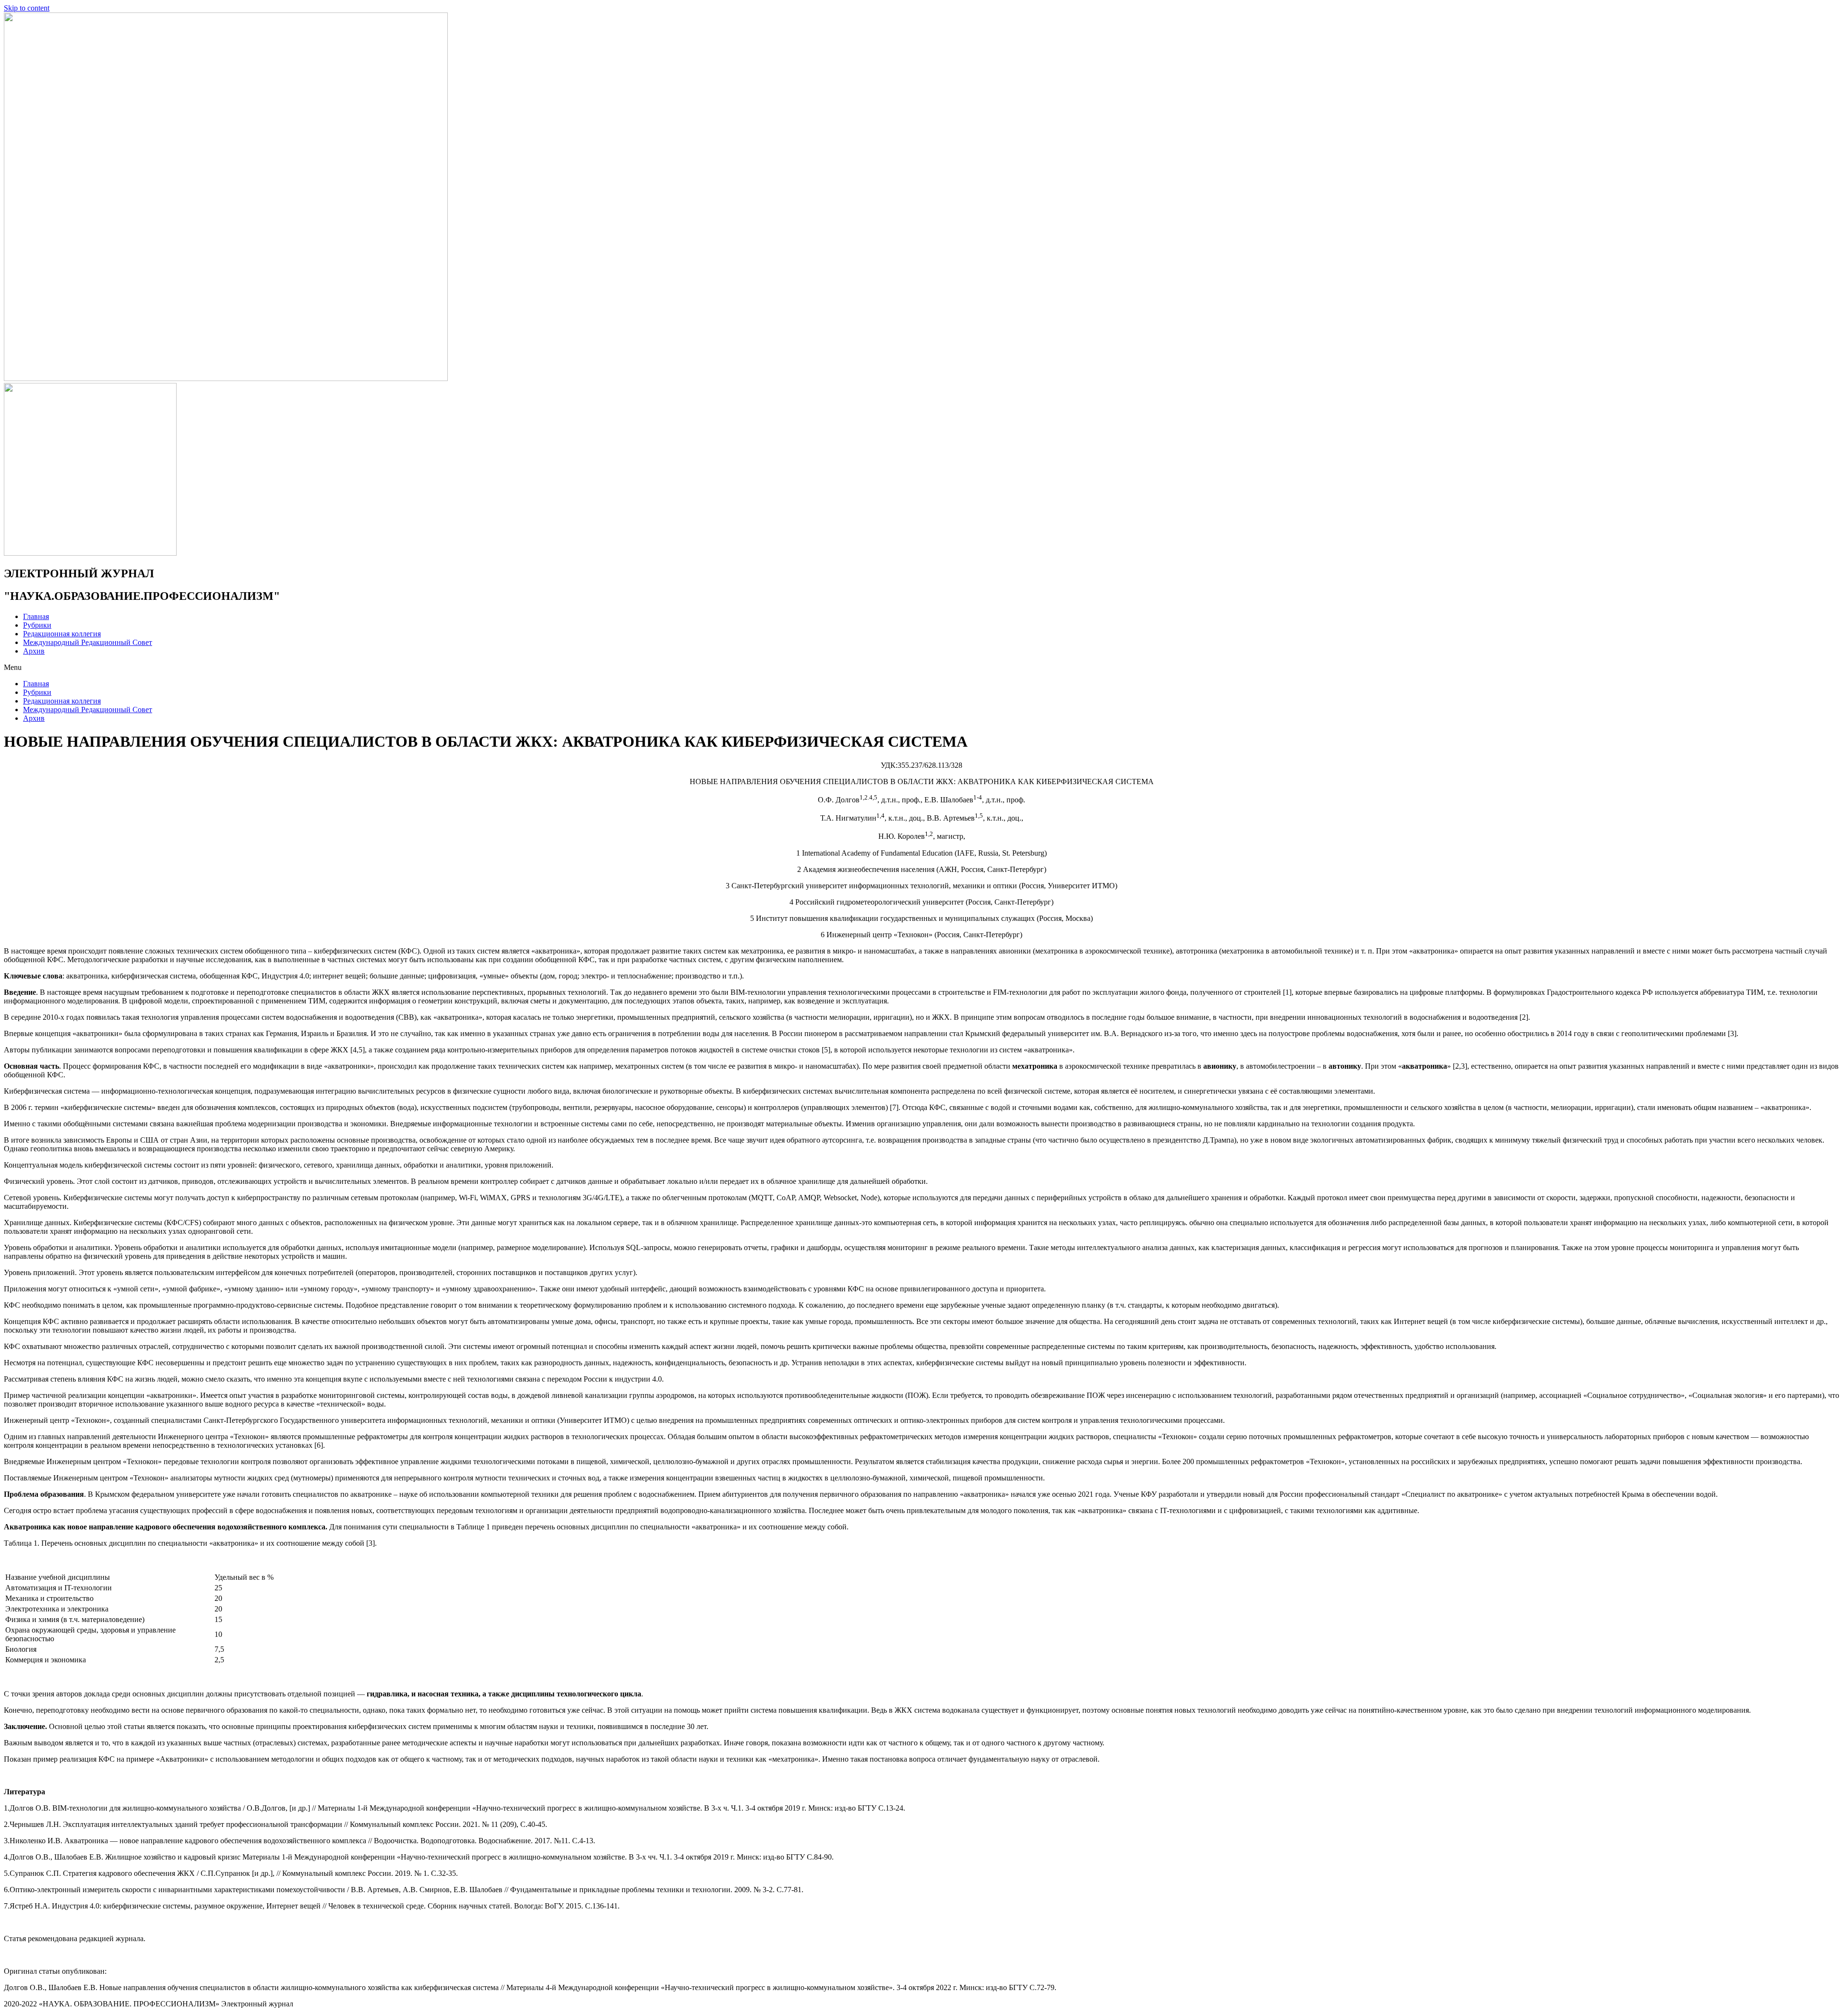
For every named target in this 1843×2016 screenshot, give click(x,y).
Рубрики (37, 625)
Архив (34, 651)
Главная (36, 616)
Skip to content (27, 8)
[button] (921, 668)
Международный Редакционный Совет (88, 642)
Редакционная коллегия (62, 634)
